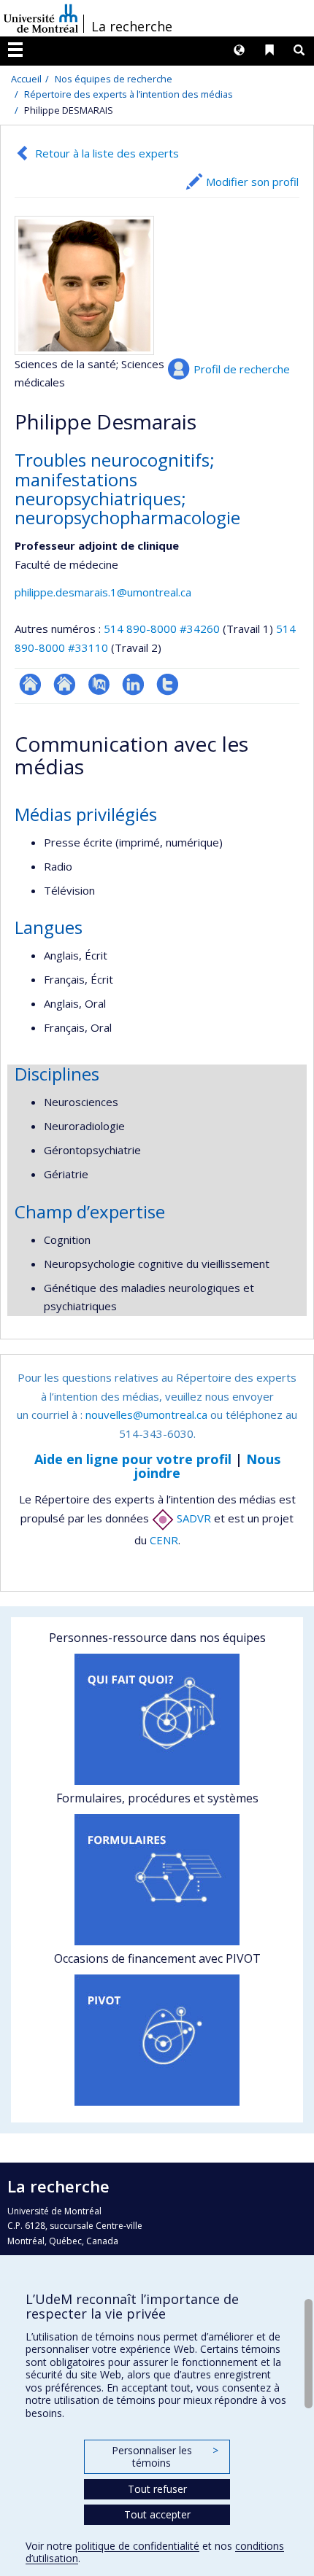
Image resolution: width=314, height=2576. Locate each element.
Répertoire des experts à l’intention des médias (129, 94)
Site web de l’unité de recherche (65, 684)
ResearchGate (30, 684)
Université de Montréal (41, 18)
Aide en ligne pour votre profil (133, 1459)
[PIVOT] (157, 2040)
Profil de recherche (242, 369)
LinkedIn (133, 684)
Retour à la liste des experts (107, 153)
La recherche (132, 26)
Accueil (26, 79)
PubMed (99, 684)
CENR (164, 1540)
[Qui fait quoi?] (157, 1719)
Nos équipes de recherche (114, 79)
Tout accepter (157, 2514)
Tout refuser (157, 2489)
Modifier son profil (252, 182)
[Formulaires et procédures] (157, 1880)
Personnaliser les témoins (165, 2457)
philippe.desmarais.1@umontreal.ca (103, 592)
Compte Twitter (168, 684)
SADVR (192, 1518)
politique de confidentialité (137, 2546)
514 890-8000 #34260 (162, 629)
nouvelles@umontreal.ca (146, 1415)
